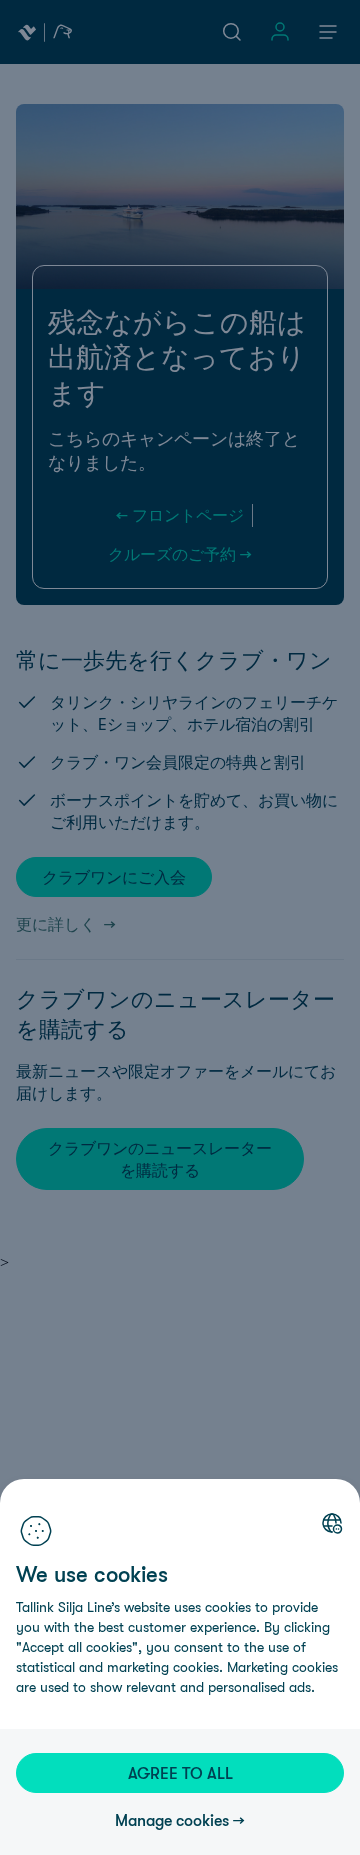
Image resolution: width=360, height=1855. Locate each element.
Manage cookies (172, 1820)
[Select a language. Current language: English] (332, 1523)
